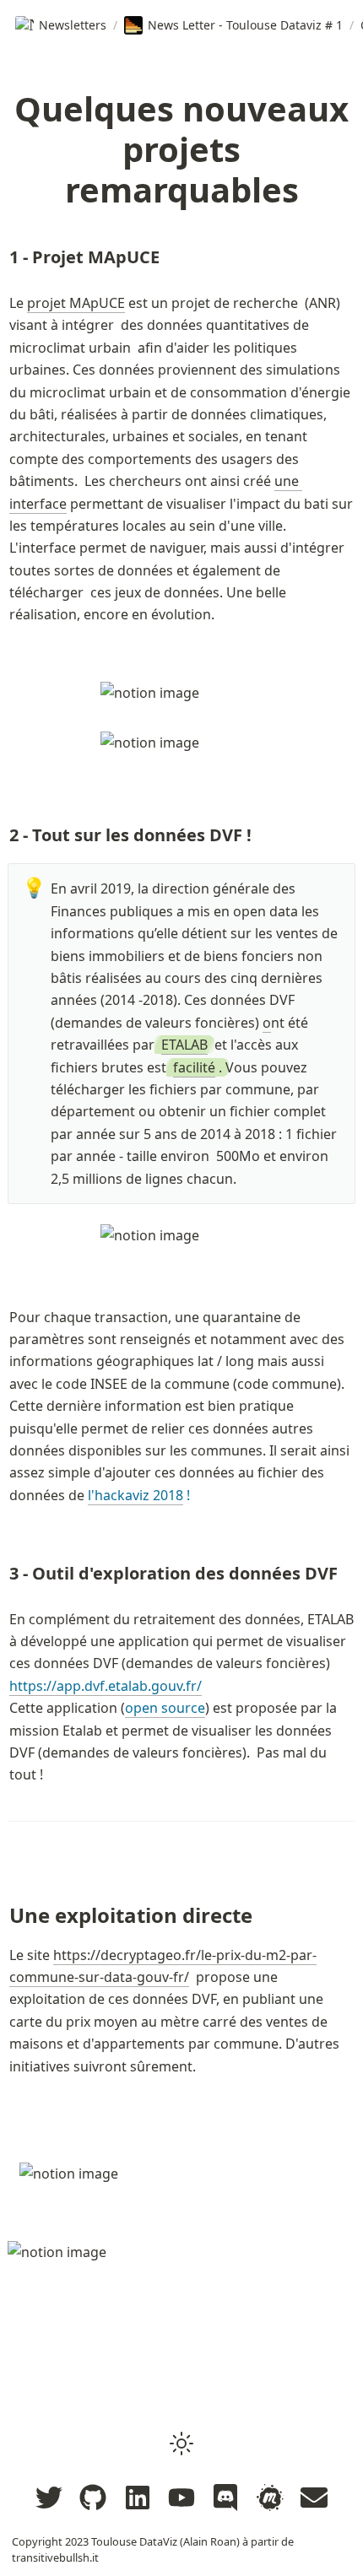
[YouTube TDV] (181, 2498)
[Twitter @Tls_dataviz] (49, 2498)
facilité (194, 1067)
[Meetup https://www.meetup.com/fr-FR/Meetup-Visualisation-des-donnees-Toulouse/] (270, 2498)
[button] (181, 2444)
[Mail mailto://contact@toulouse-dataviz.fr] (314, 2498)
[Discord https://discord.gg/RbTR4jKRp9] (225, 2498)
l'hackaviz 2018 (135, 1495)
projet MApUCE (76, 303)
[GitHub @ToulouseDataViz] (93, 2498)
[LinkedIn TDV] (138, 2498)
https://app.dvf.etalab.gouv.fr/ (106, 1686)
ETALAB (184, 1045)
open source (165, 1708)
